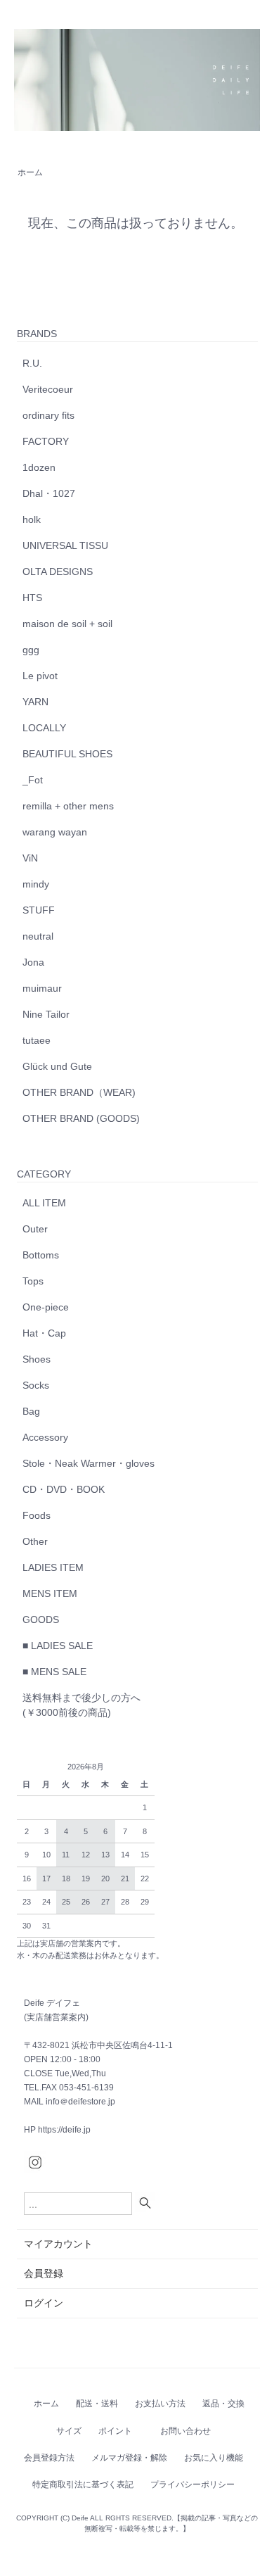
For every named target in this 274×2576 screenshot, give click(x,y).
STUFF (39, 910)
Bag (31, 1411)
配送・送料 (97, 2404)
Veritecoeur (48, 389)
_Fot (33, 780)
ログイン (44, 2303)
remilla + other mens (68, 806)
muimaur (42, 988)
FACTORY (46, 441)
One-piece (46, 1307)
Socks (36, 1385)
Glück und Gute (57, 1066)
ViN (30, 858)
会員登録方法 (49, 2458)
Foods (37, 1515)
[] (147, 2203)
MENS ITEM (50, 1593)
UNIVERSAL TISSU (65, 545)
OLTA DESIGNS (58, 572)
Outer (35, 1229)
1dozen (39, 467)
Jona (33, 962)
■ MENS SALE (54, 1672)
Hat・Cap (44, 1333)
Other (35, 1541)
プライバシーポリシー (193, 2485)
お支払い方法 (160, 2404)
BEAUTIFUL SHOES (67, 754)
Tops (33, 1281)
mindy (36, 884)
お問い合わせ (185, 2431)
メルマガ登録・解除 (129, 2458)
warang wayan (55, 832)
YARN (35, 702)
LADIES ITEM (53, 1567)
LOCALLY (44, 728)
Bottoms (41, 1255)
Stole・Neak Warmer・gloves (89, 1463)
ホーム (30, 172)
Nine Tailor (46, 1014)
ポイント (115, 2431)
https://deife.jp (64, 2130)
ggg (31, 650)
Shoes (37, 1359)
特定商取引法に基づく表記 (83, 2485)
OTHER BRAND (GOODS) (81, 1118)
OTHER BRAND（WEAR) (79, 1092)
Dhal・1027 (49, 493)
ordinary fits (48, 415)
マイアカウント (58, 2244)
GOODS (41, 1620)
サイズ (69, 2431)
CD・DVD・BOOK (64, 1489)
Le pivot (40, 676)
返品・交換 (223, 2404)
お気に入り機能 (214, 2458)
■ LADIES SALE (58, 1646)
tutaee (37, 1040)
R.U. (32, 363)
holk (32, 519)
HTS (32, 598)
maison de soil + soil (67, 624)
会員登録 (44, 2273)
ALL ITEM (44, 1203)
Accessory (45, 1437)
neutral (38, 936)
